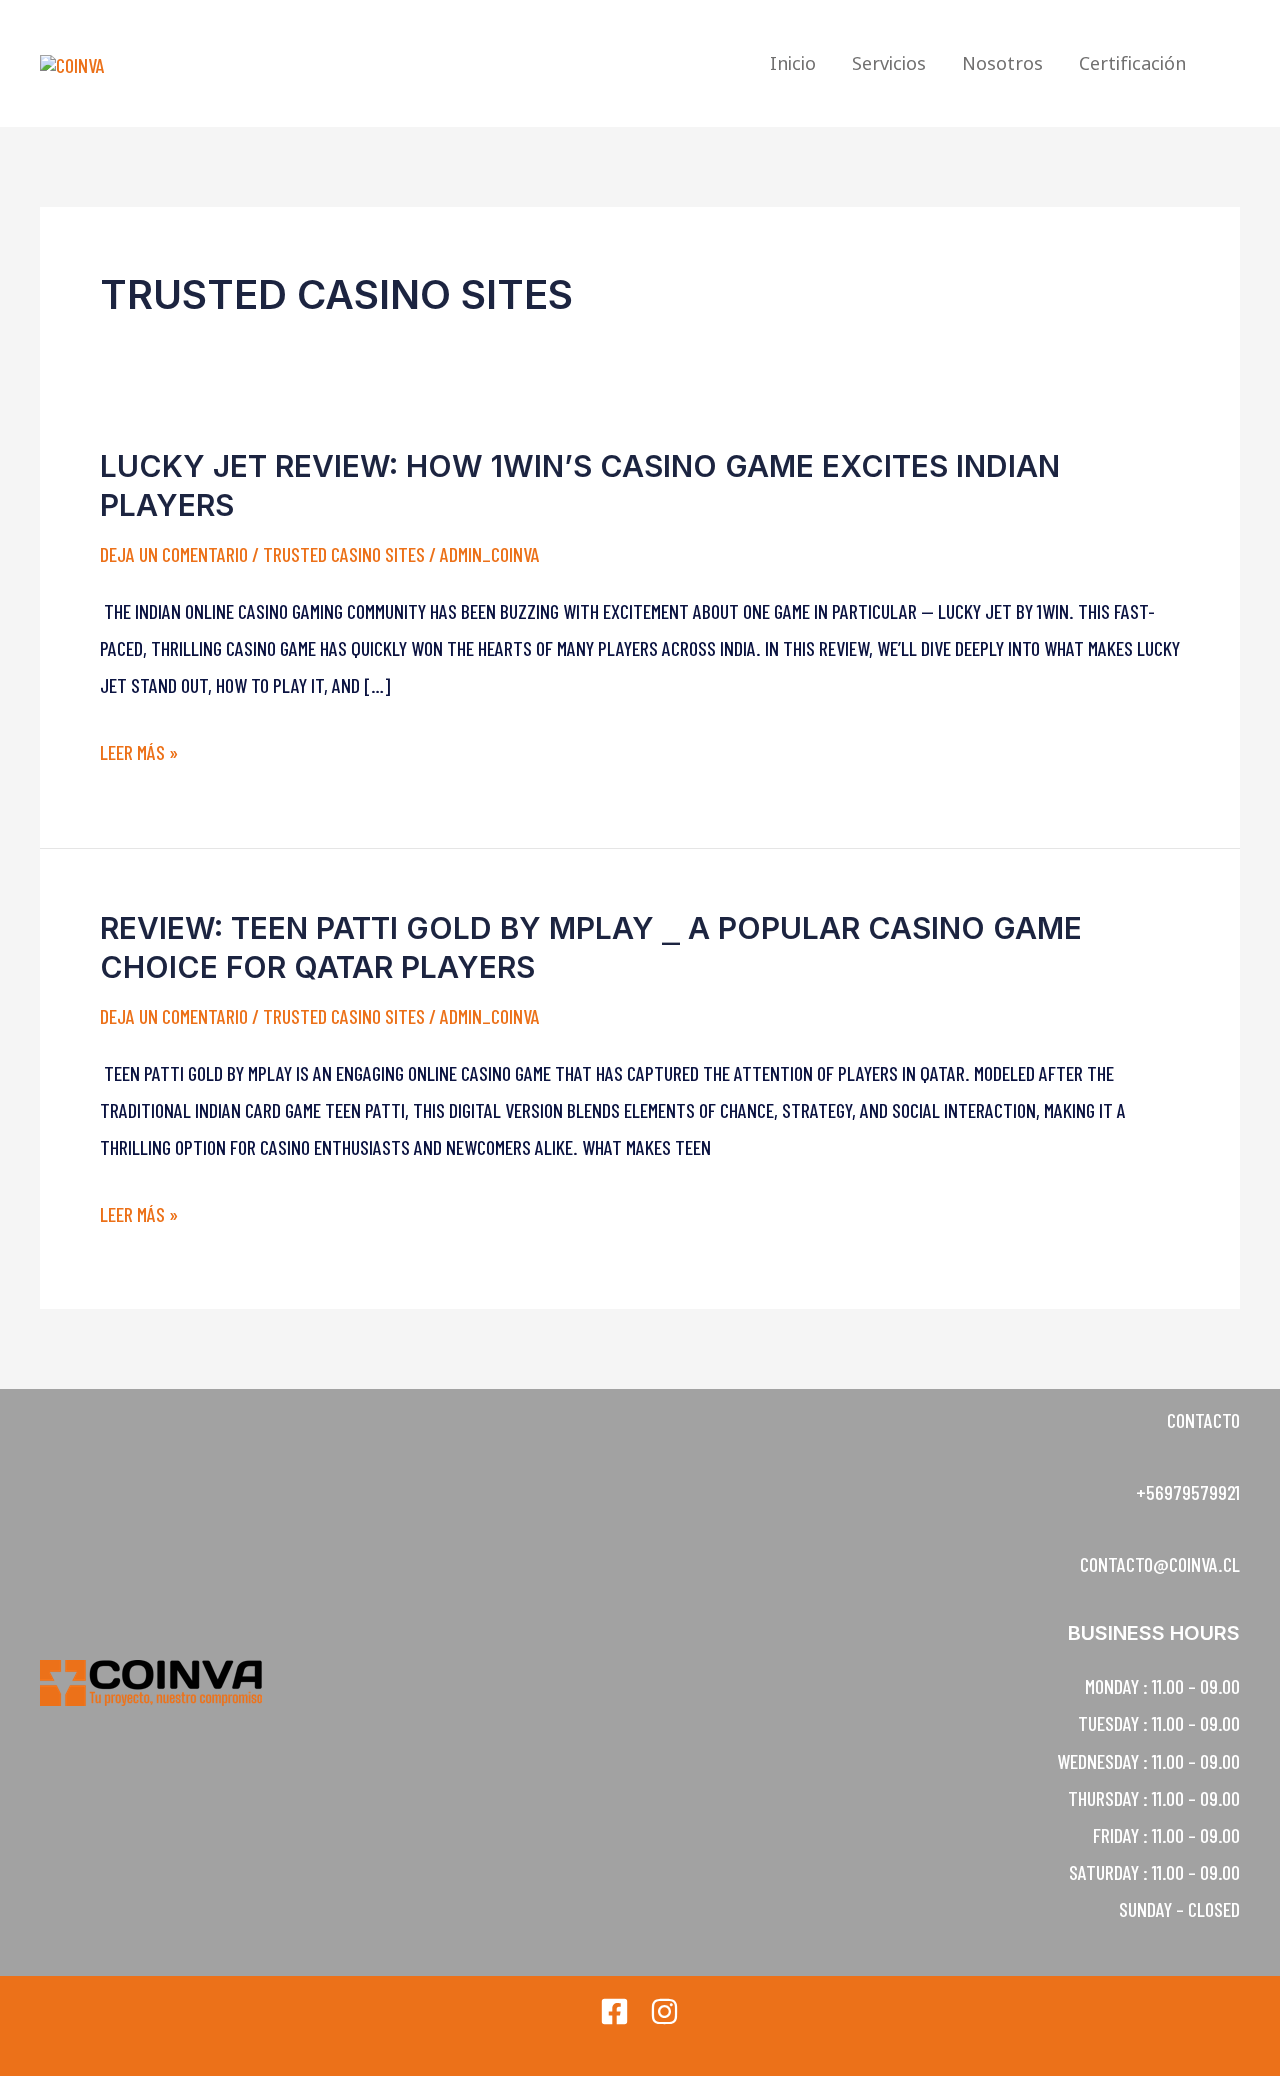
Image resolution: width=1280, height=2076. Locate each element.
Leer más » (139, 752)
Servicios (889, 63)
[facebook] (614, 2011)
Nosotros (1002, 63)
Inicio (793, 63)
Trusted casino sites (344, 554)
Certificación (1132, 63)
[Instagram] (664, 2011)
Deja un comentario (174, 554)
